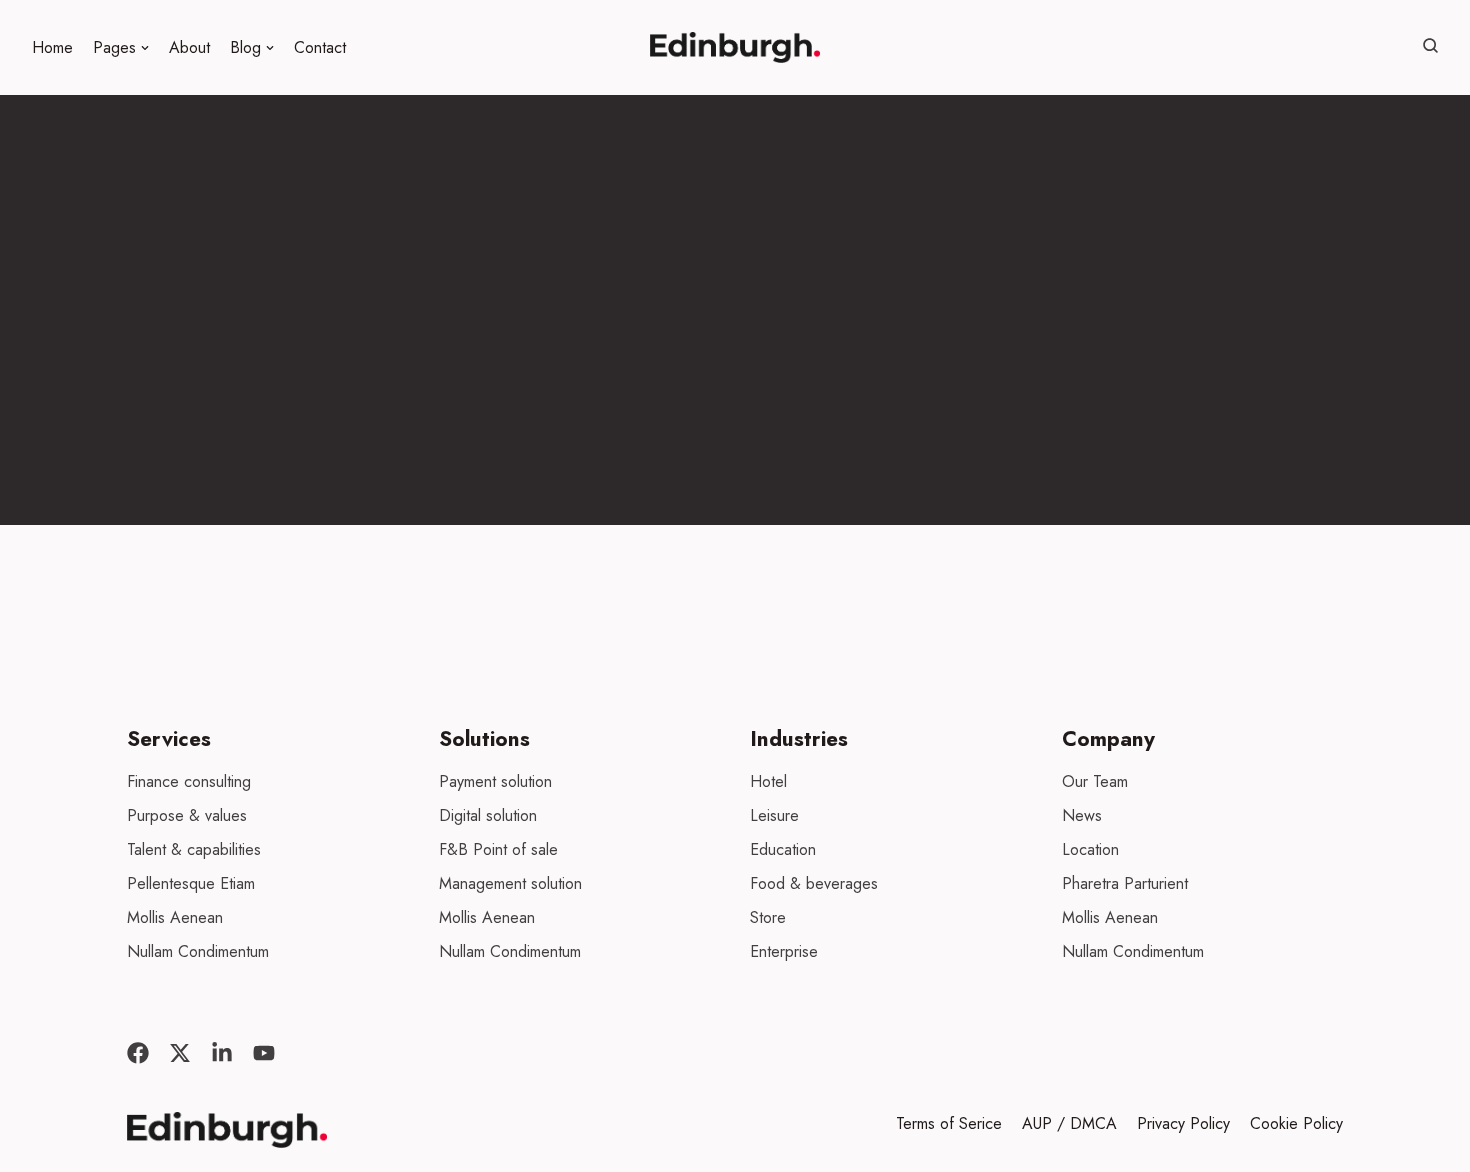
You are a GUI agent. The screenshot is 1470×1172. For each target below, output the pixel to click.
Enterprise (784, 951)
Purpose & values (187, 815)
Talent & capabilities (194, 849)
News (1082, 815)
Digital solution (488, 815)
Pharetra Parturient (1125, 883)
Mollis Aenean (175, 917)
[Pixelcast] (735, 47)
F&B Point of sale (498, 849)
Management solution (510, 883)
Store (768, 917)
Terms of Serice (949, 1123)
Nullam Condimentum (198, 951)
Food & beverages (814, 883)
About (189, 47)
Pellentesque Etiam (191, 883)
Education (783, 849)
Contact (320, 47)
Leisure (774, 815)
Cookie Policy (1296, 1123)
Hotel (768, 781)
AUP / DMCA (1069, 1123)
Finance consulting (189, 781)
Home (52, 47)
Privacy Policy (1183, 1123)
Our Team (1095, 781)
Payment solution (495, 781)
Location (1090, 849)
